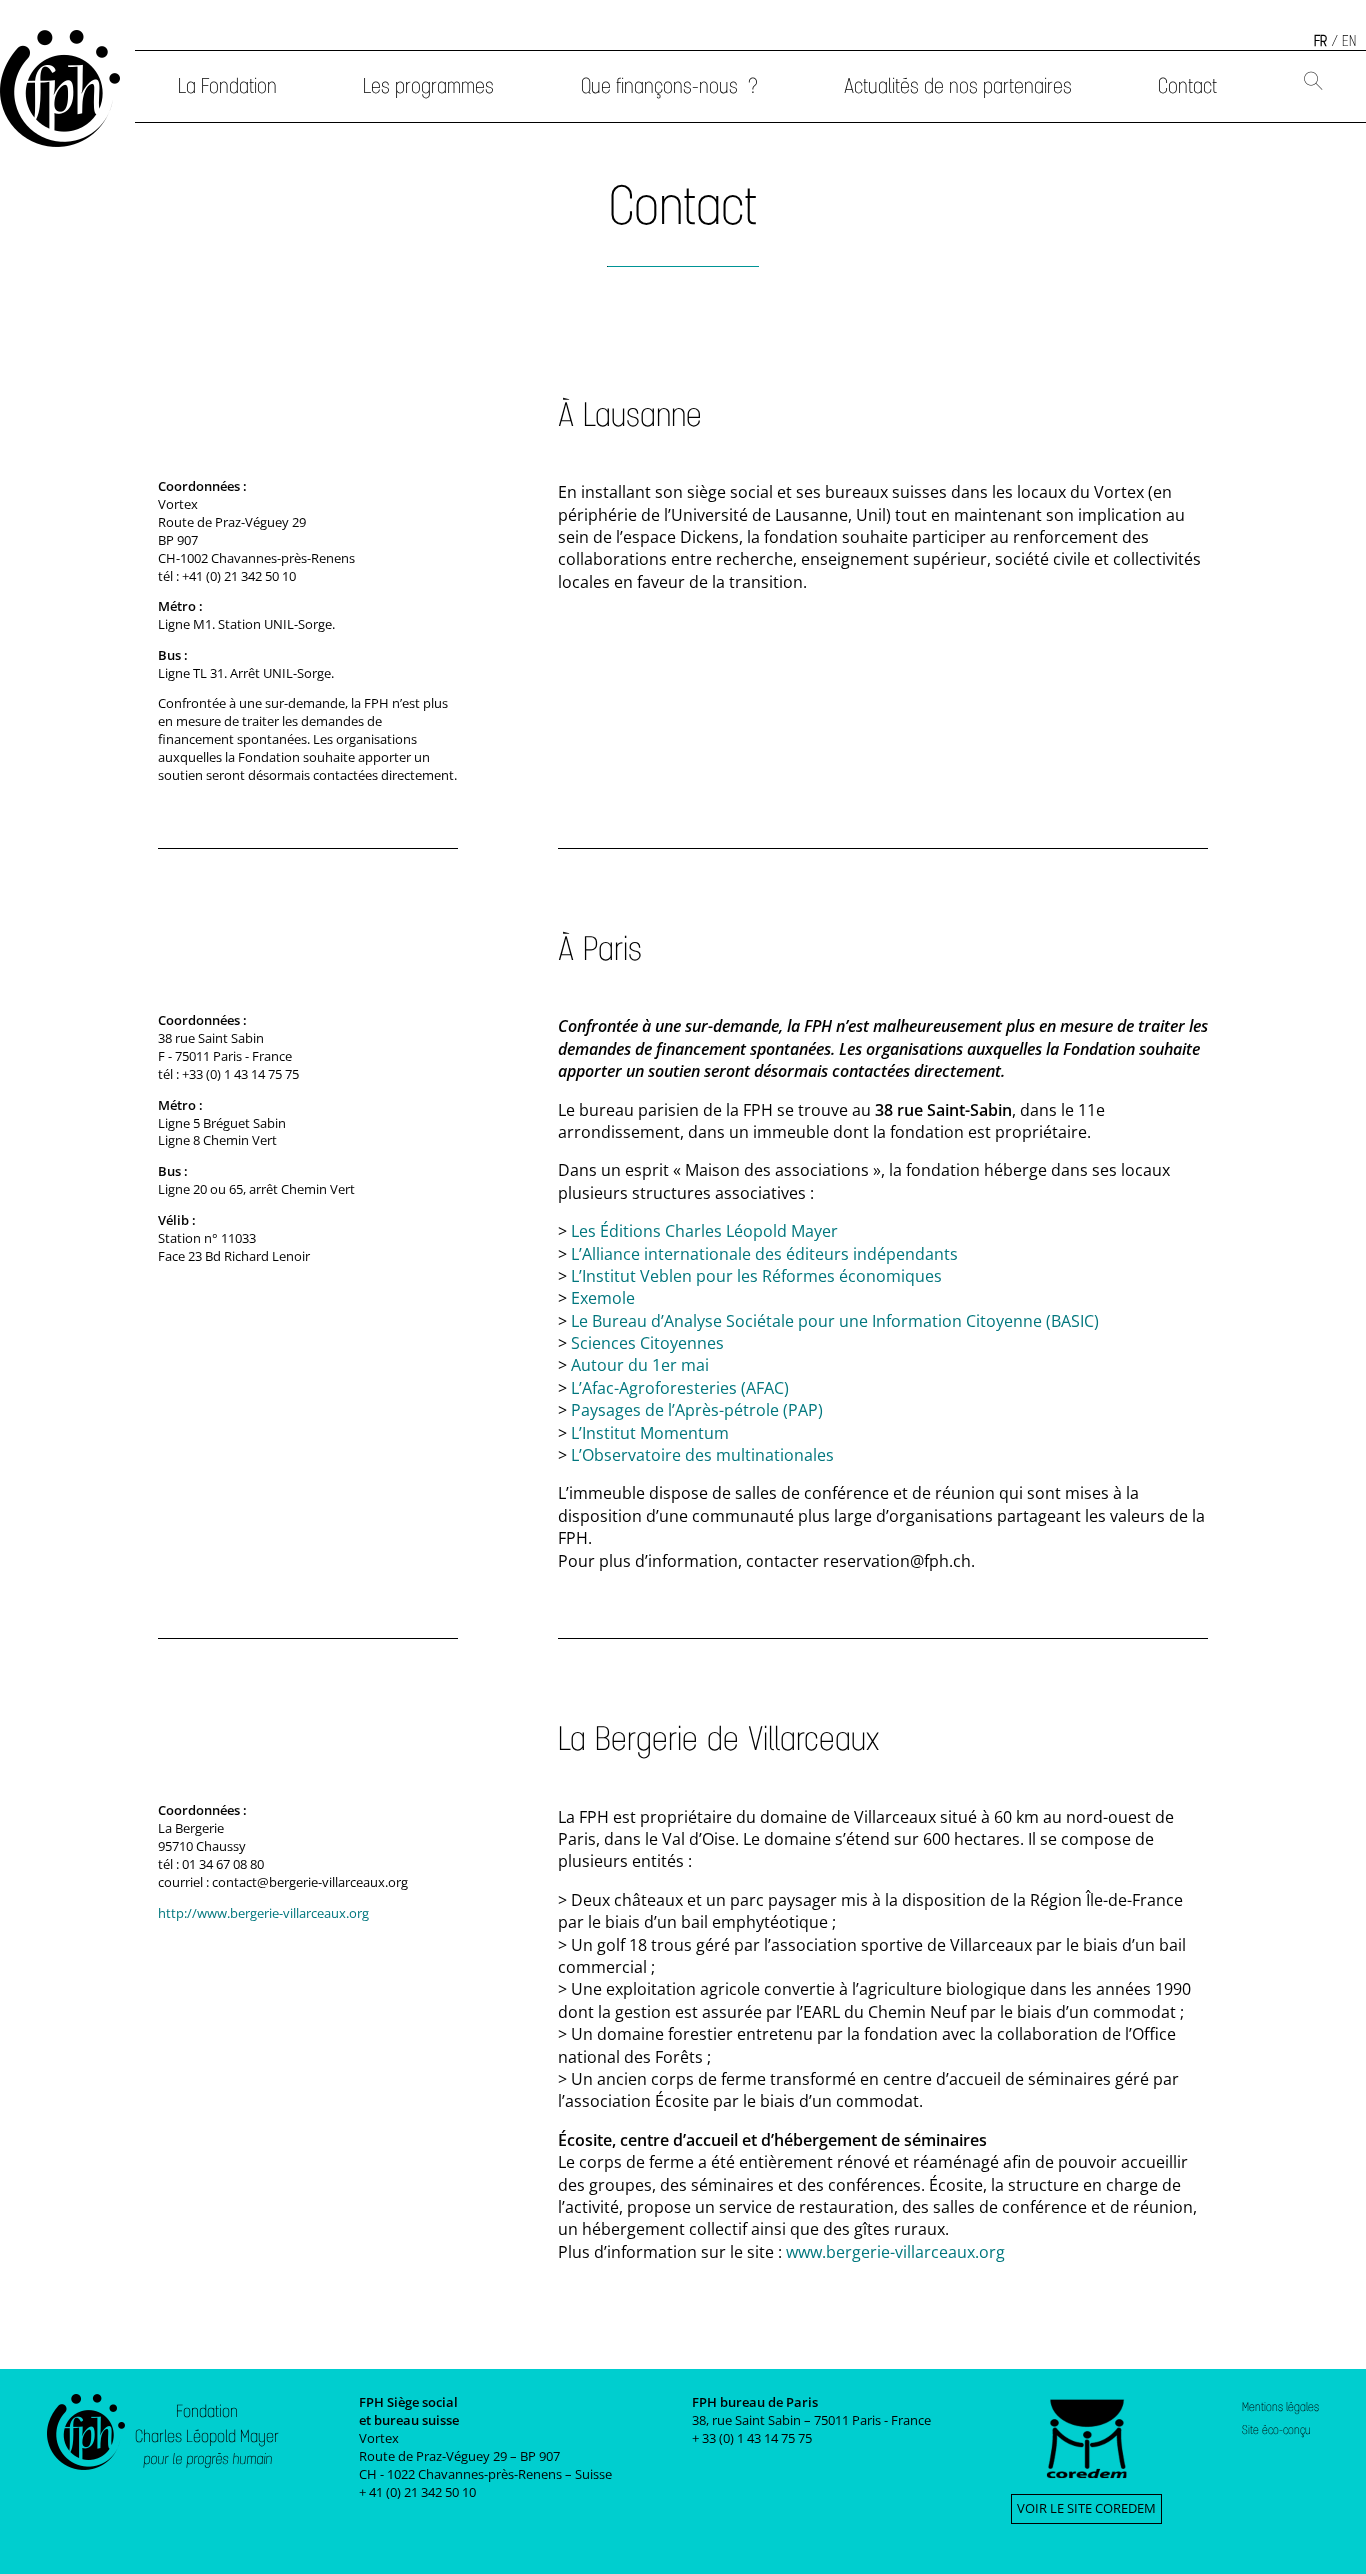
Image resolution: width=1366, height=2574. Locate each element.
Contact (1187, 86)
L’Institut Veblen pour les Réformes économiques (756, 1276)
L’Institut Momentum (650, 1433)
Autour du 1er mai (640, 1365)
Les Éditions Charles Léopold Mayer (704, 1231)
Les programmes (428, 86)
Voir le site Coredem (1086, 2508)
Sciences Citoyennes (647, 1343)
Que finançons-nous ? (669, 86)
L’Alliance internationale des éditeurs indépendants (764, 1254)
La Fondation (227, 86)
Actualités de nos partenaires (958, 86)
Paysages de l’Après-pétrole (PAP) (697, 1410)
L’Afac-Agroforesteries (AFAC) (680, 1388)
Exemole (603, 1298)
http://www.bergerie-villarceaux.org (263, 1913)
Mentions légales (1280, 2407)
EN (1349, 41)
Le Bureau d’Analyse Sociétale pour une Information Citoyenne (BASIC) (835, 1321)
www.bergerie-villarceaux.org (895, 2252)
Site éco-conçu (1276, 2430)
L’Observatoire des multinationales (702, 1455)
